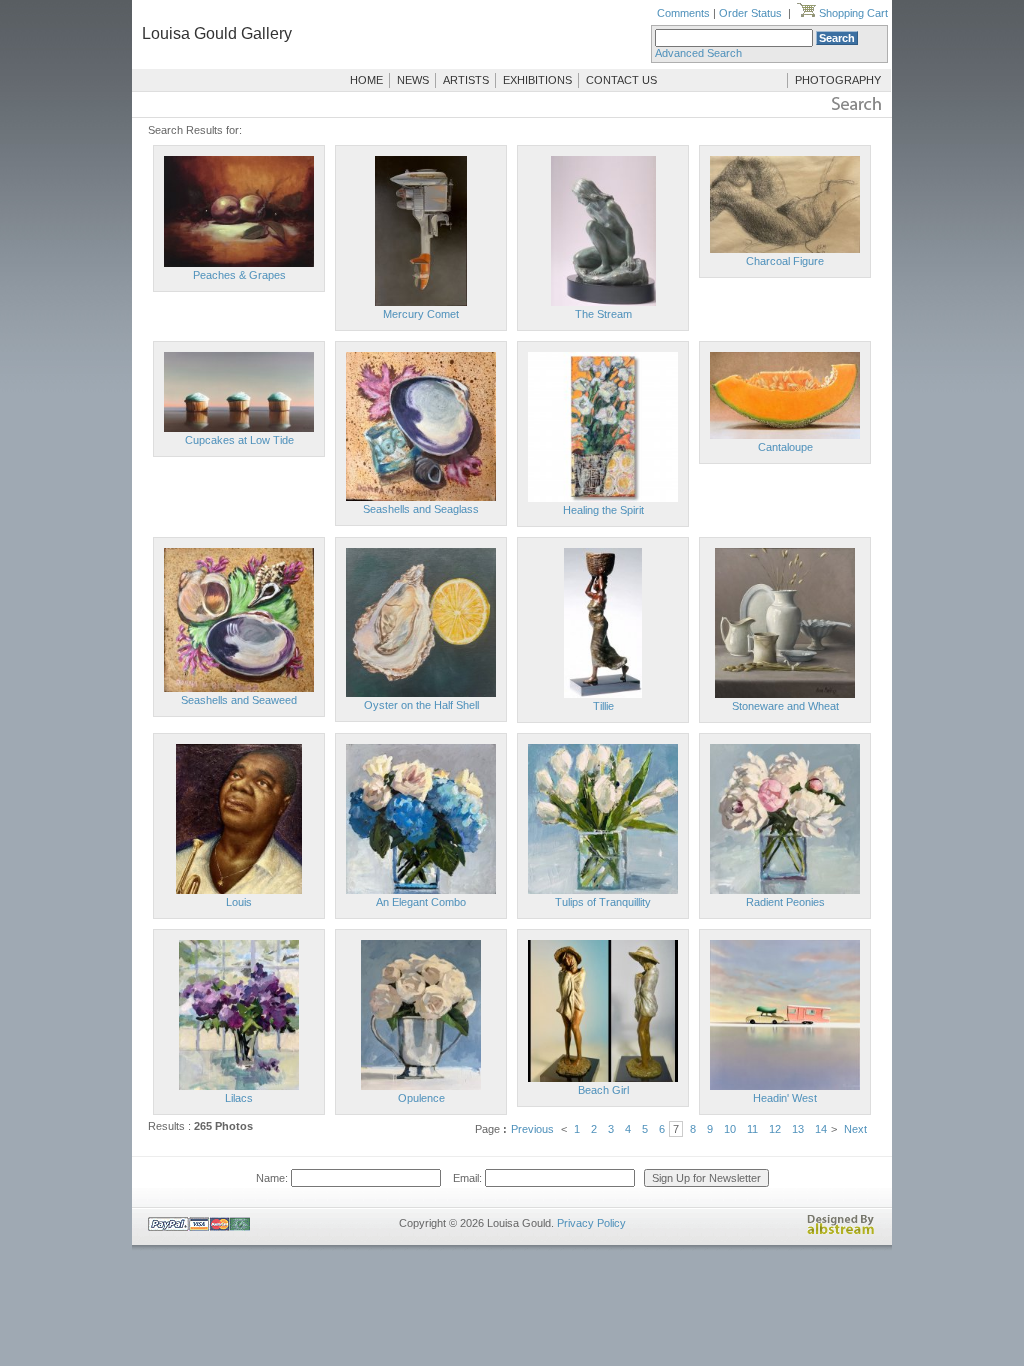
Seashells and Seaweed (239, 700)
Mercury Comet (421, 314)
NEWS (413, 80)
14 (821, 1129)
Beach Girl (603, 1090)
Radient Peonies (785, 902)
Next (855, 1129)
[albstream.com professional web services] (841, 1231)
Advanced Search (698, 53)
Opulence (421, 1098)
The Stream (603, 314)
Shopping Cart (852, 13)
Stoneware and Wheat (785, 706)
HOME (366, 80)
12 (775, 1129)
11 (752, 1129)
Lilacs (239, 1098)
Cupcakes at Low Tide (239, 440)
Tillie (603, 706)
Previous (532, 1129)
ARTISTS (466, 80)
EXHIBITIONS (537, 80)
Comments (683, 13)
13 (798, 1129)
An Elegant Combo (421, 902)
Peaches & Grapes (239, 275)
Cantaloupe (785, 447)
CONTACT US (621, 80)
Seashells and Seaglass (421, 509)
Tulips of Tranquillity (603, 902)
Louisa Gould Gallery (217, 33)
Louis (239, 902)
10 (730, 1129)
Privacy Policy (591, 1223)
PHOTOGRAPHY (838, 80)
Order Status (750, 13)
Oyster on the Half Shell (421, 705)
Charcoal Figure (785, 261)
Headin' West (785, 1098)
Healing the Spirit (603, 510)
